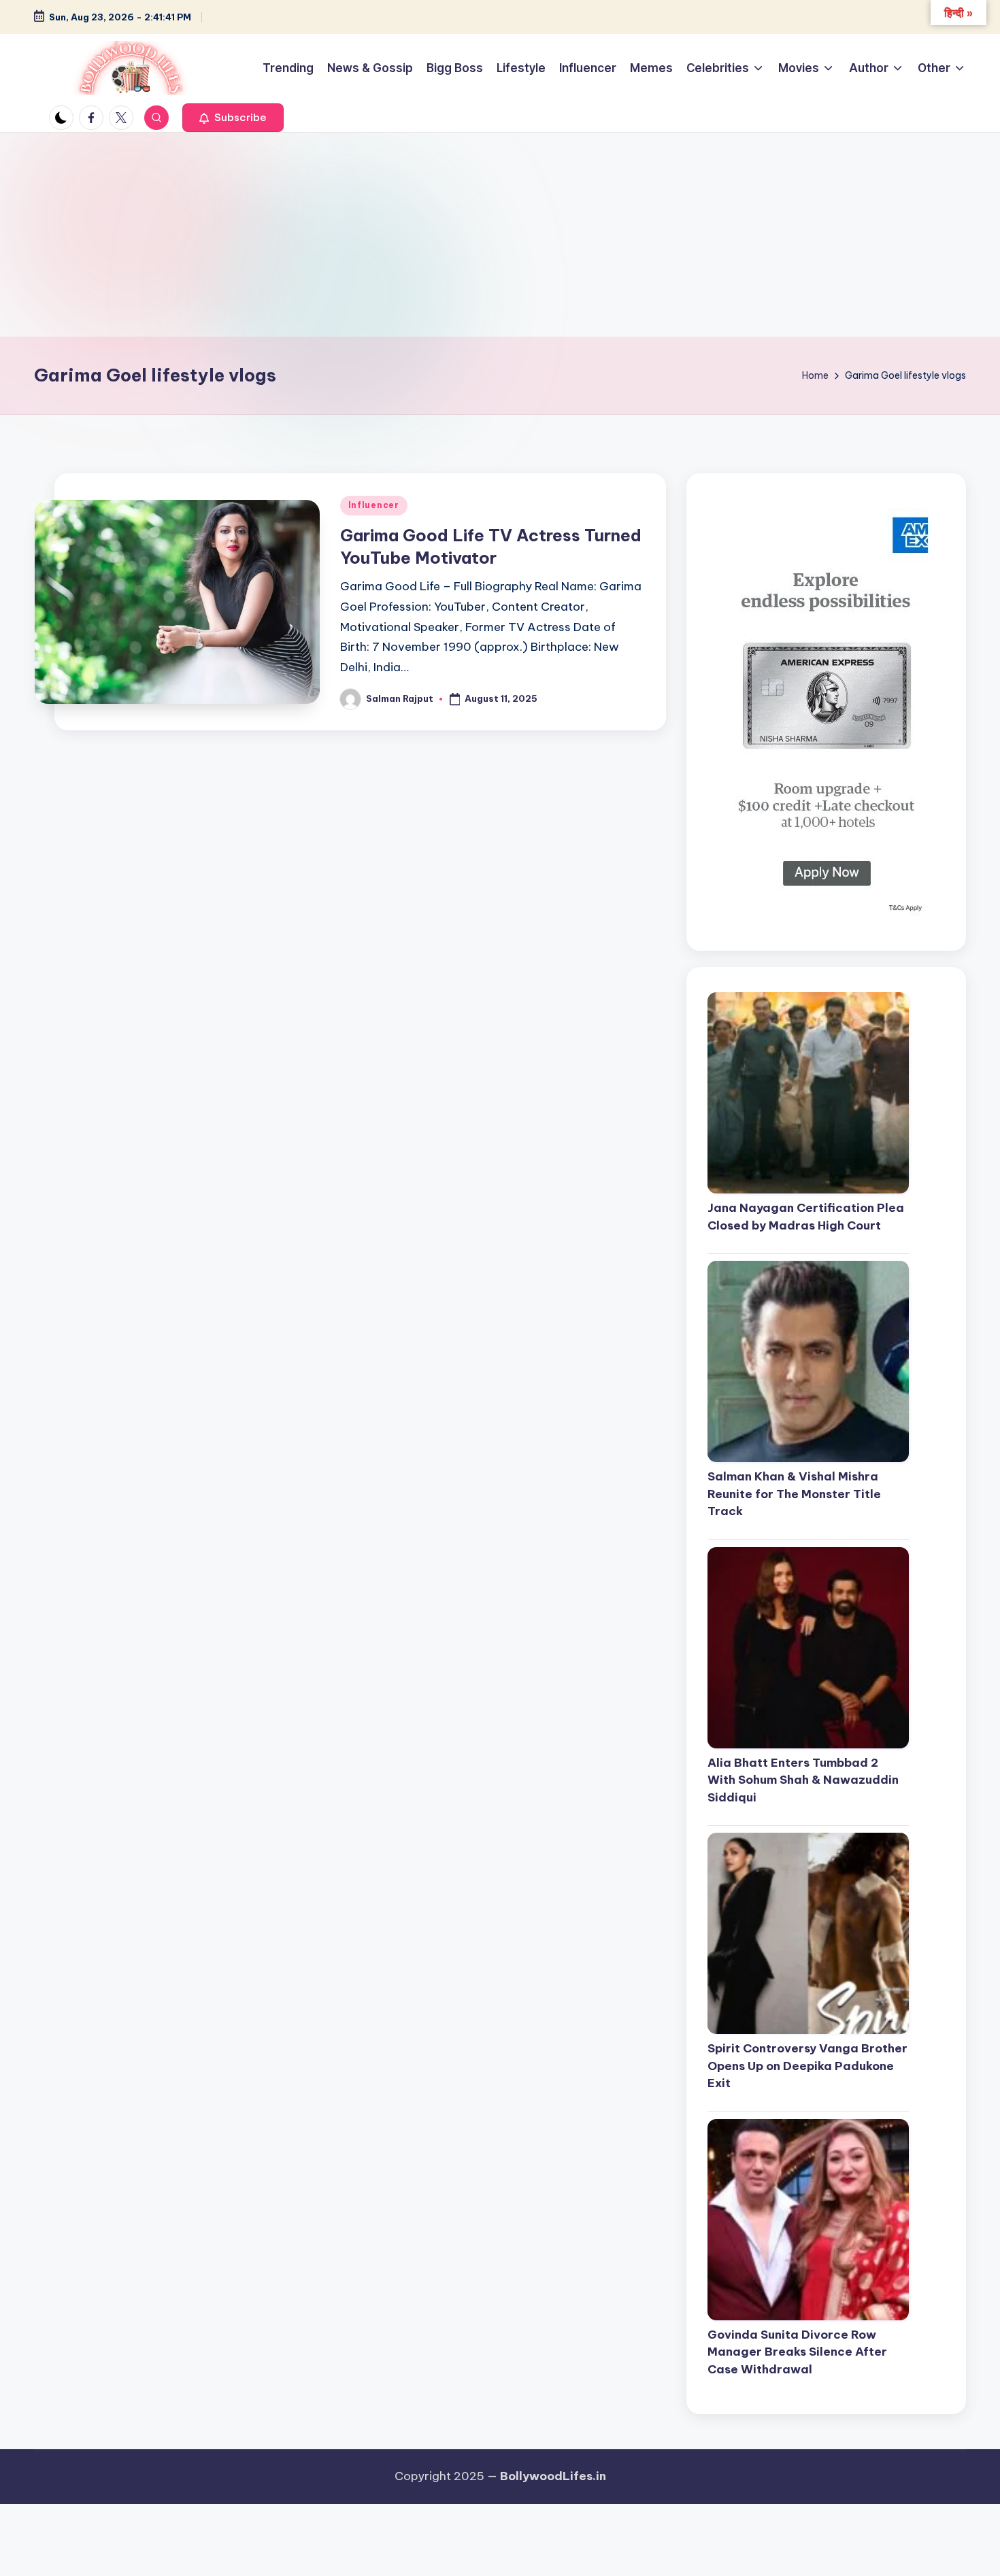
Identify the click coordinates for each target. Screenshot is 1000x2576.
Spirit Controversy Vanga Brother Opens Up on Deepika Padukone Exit (807, 2066)
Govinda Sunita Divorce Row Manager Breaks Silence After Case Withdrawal (797, 2353)
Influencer (374, 505)
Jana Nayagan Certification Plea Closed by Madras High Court (806, 1217)
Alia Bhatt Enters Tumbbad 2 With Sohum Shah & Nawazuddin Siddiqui (803, 1781)
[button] (233, 118)
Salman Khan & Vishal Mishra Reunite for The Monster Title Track (794, 1494)
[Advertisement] (500, 235)
